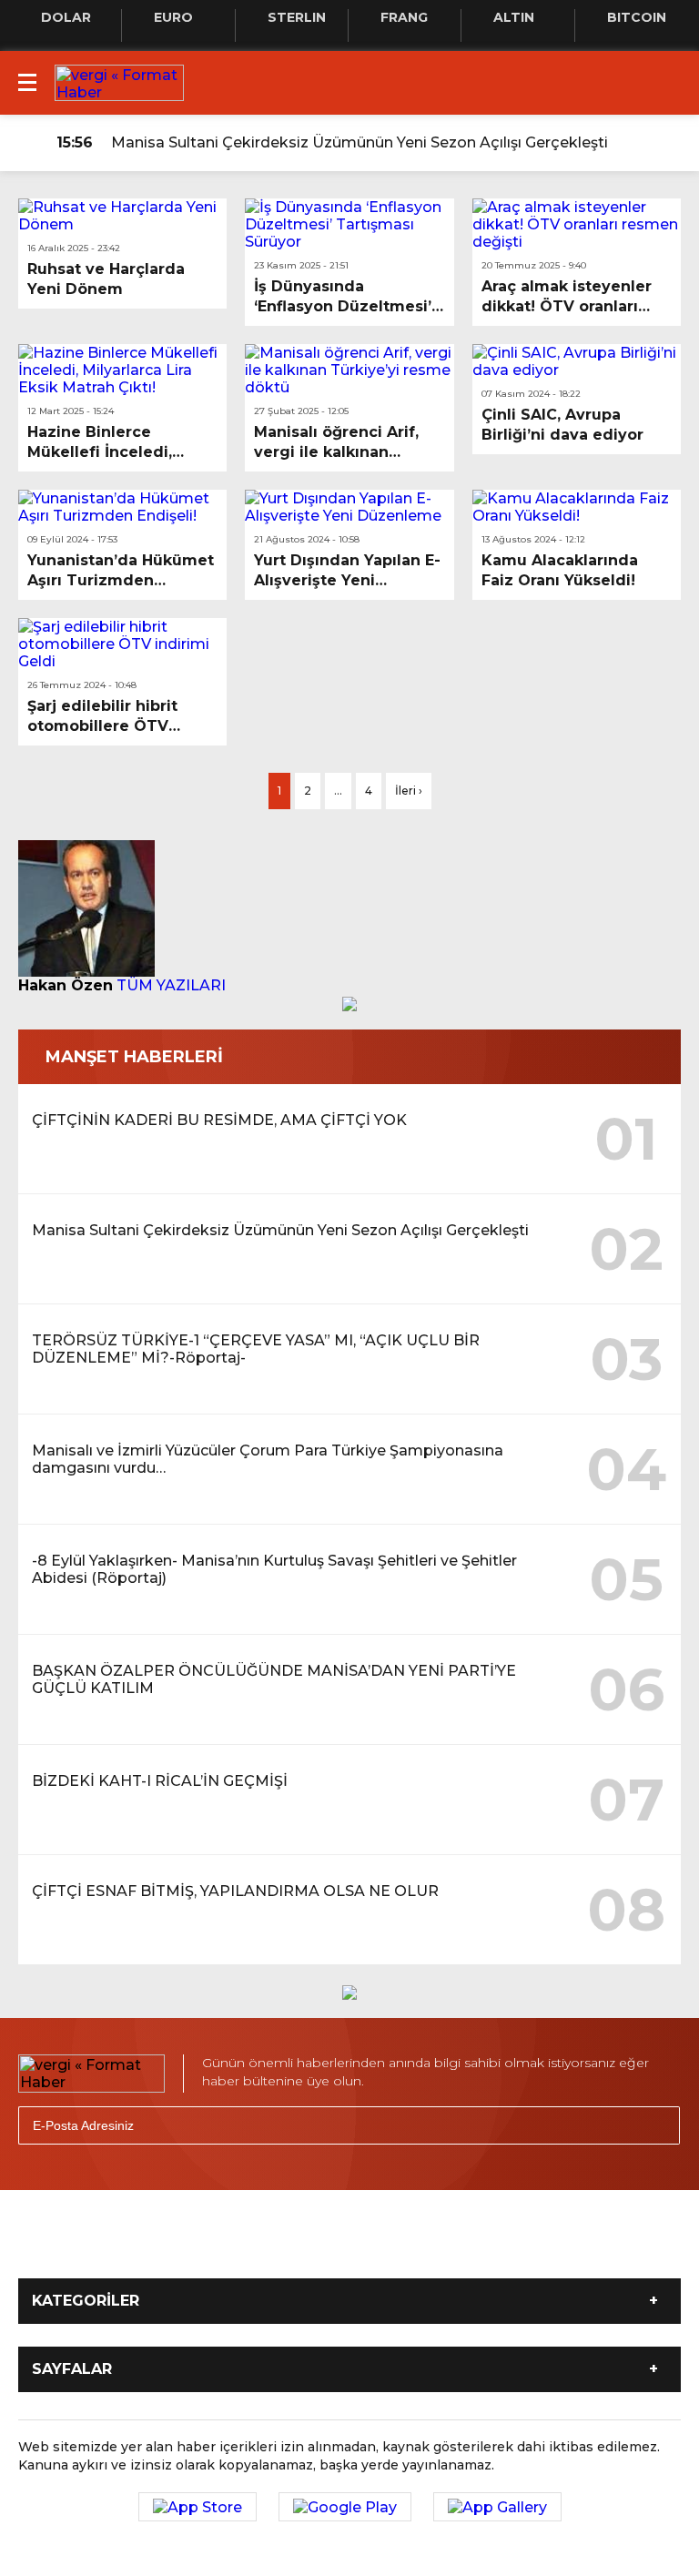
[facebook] (204, 2246)
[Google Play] (345, 2507)
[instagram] (324, 2246)
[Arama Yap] (626, 143)
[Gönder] (658, 2125)
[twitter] (264, 2246)
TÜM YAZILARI (171, 985)
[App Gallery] (497, 2507)
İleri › (409, 791)
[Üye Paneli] (663, 143)
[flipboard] (444, 2246)
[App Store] (198, 2507)
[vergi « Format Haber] (119, 81)
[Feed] (504, 2246)
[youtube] (384, 2246)
